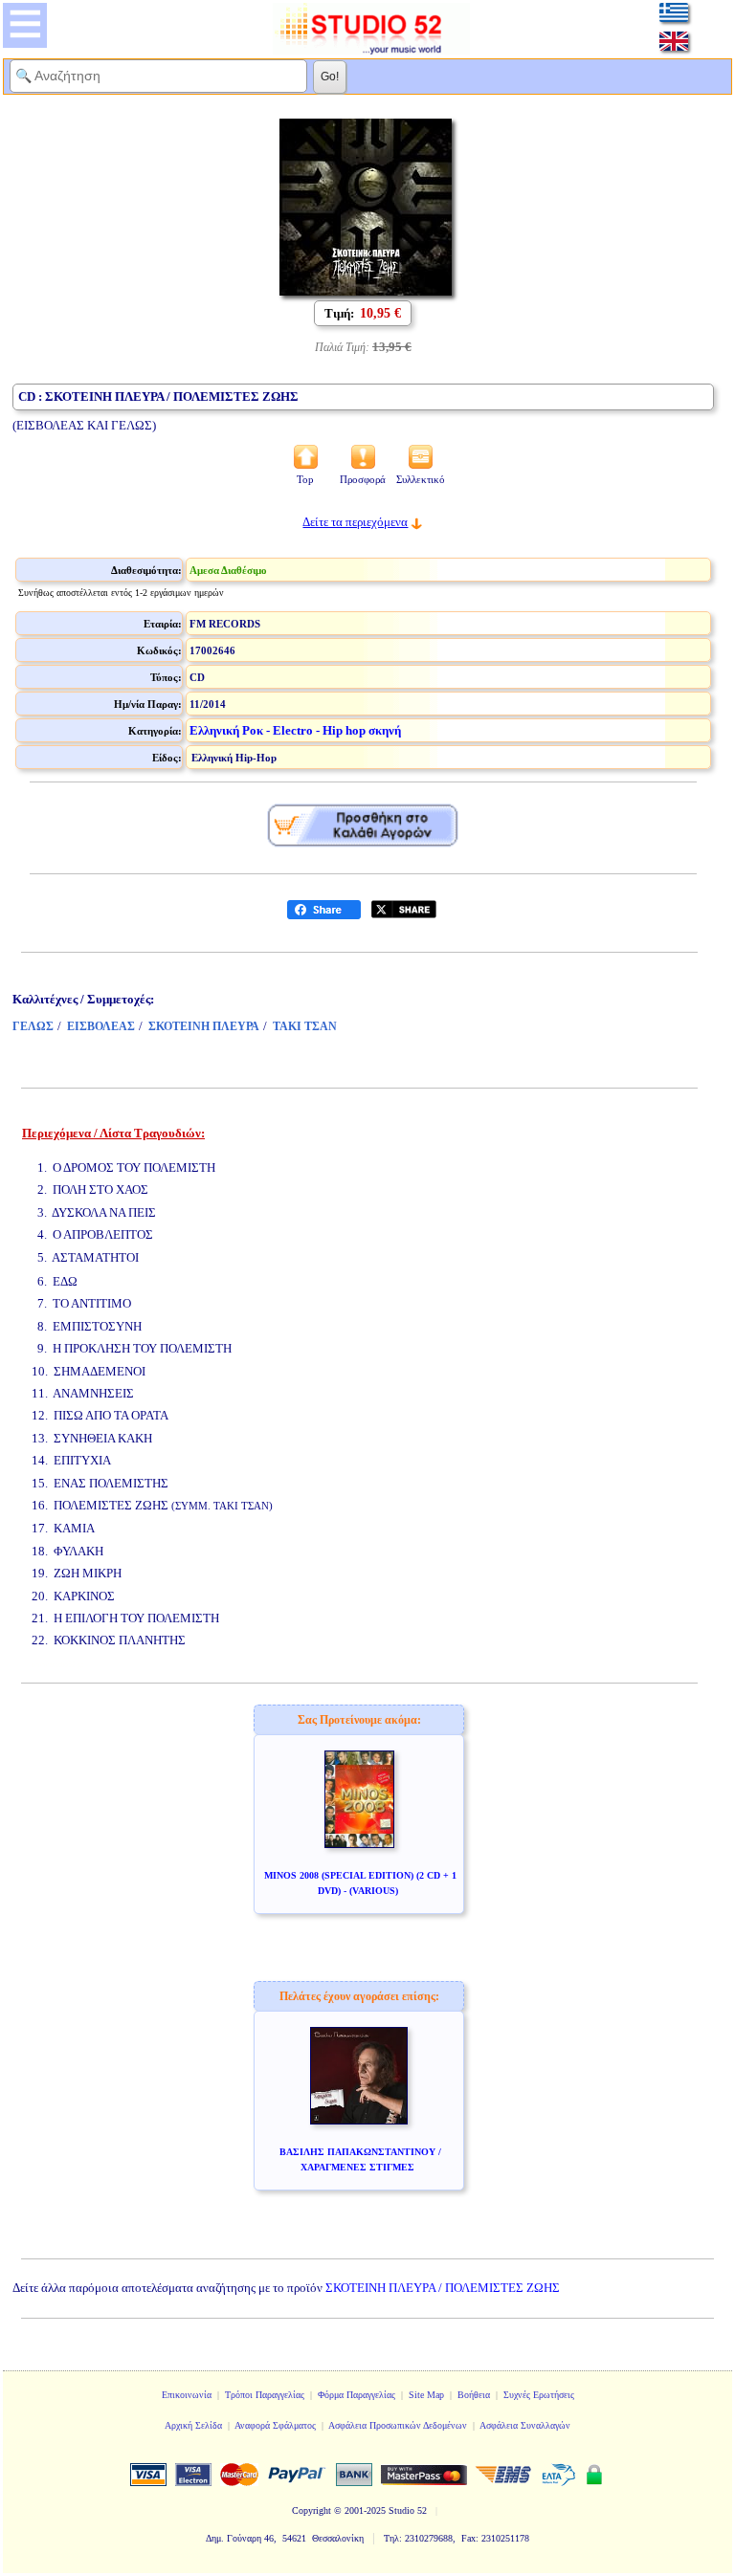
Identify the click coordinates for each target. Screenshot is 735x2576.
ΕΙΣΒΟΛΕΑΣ (101, 1026)
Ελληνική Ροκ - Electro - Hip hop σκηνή (295, 730)
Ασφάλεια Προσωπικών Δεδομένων (398, 2425)
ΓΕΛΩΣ (33, 1026)
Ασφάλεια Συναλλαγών (525, 2425)
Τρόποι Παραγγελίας (265, 2395)
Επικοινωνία (187, 2395)
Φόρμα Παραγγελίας (356, 2395)
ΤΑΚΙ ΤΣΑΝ (305, 1026)
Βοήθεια (474, 2395)
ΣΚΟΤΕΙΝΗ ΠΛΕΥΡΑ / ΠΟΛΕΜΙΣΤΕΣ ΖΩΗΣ (443, 2288)
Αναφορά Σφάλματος (275, 2425)
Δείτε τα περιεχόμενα (355, 522)
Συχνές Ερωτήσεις (539, 2395)
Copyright (312, 2510)
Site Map (426, 2395)
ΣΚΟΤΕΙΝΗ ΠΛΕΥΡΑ (204, 1026)
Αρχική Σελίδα (193, 2425)
